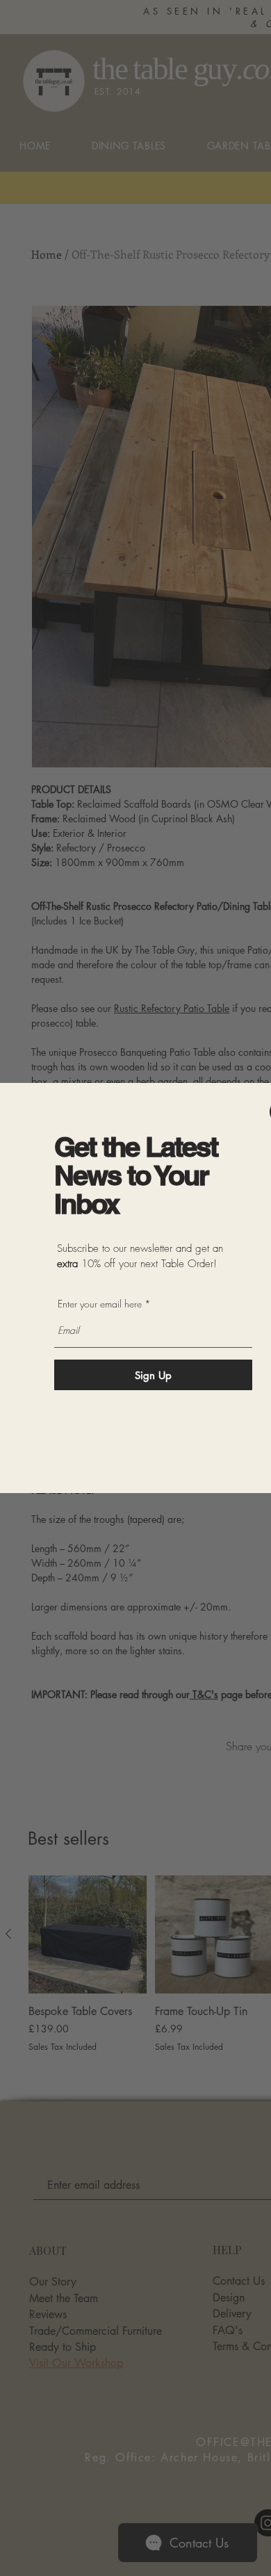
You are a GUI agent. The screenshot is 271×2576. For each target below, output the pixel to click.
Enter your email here (100, 1304)
